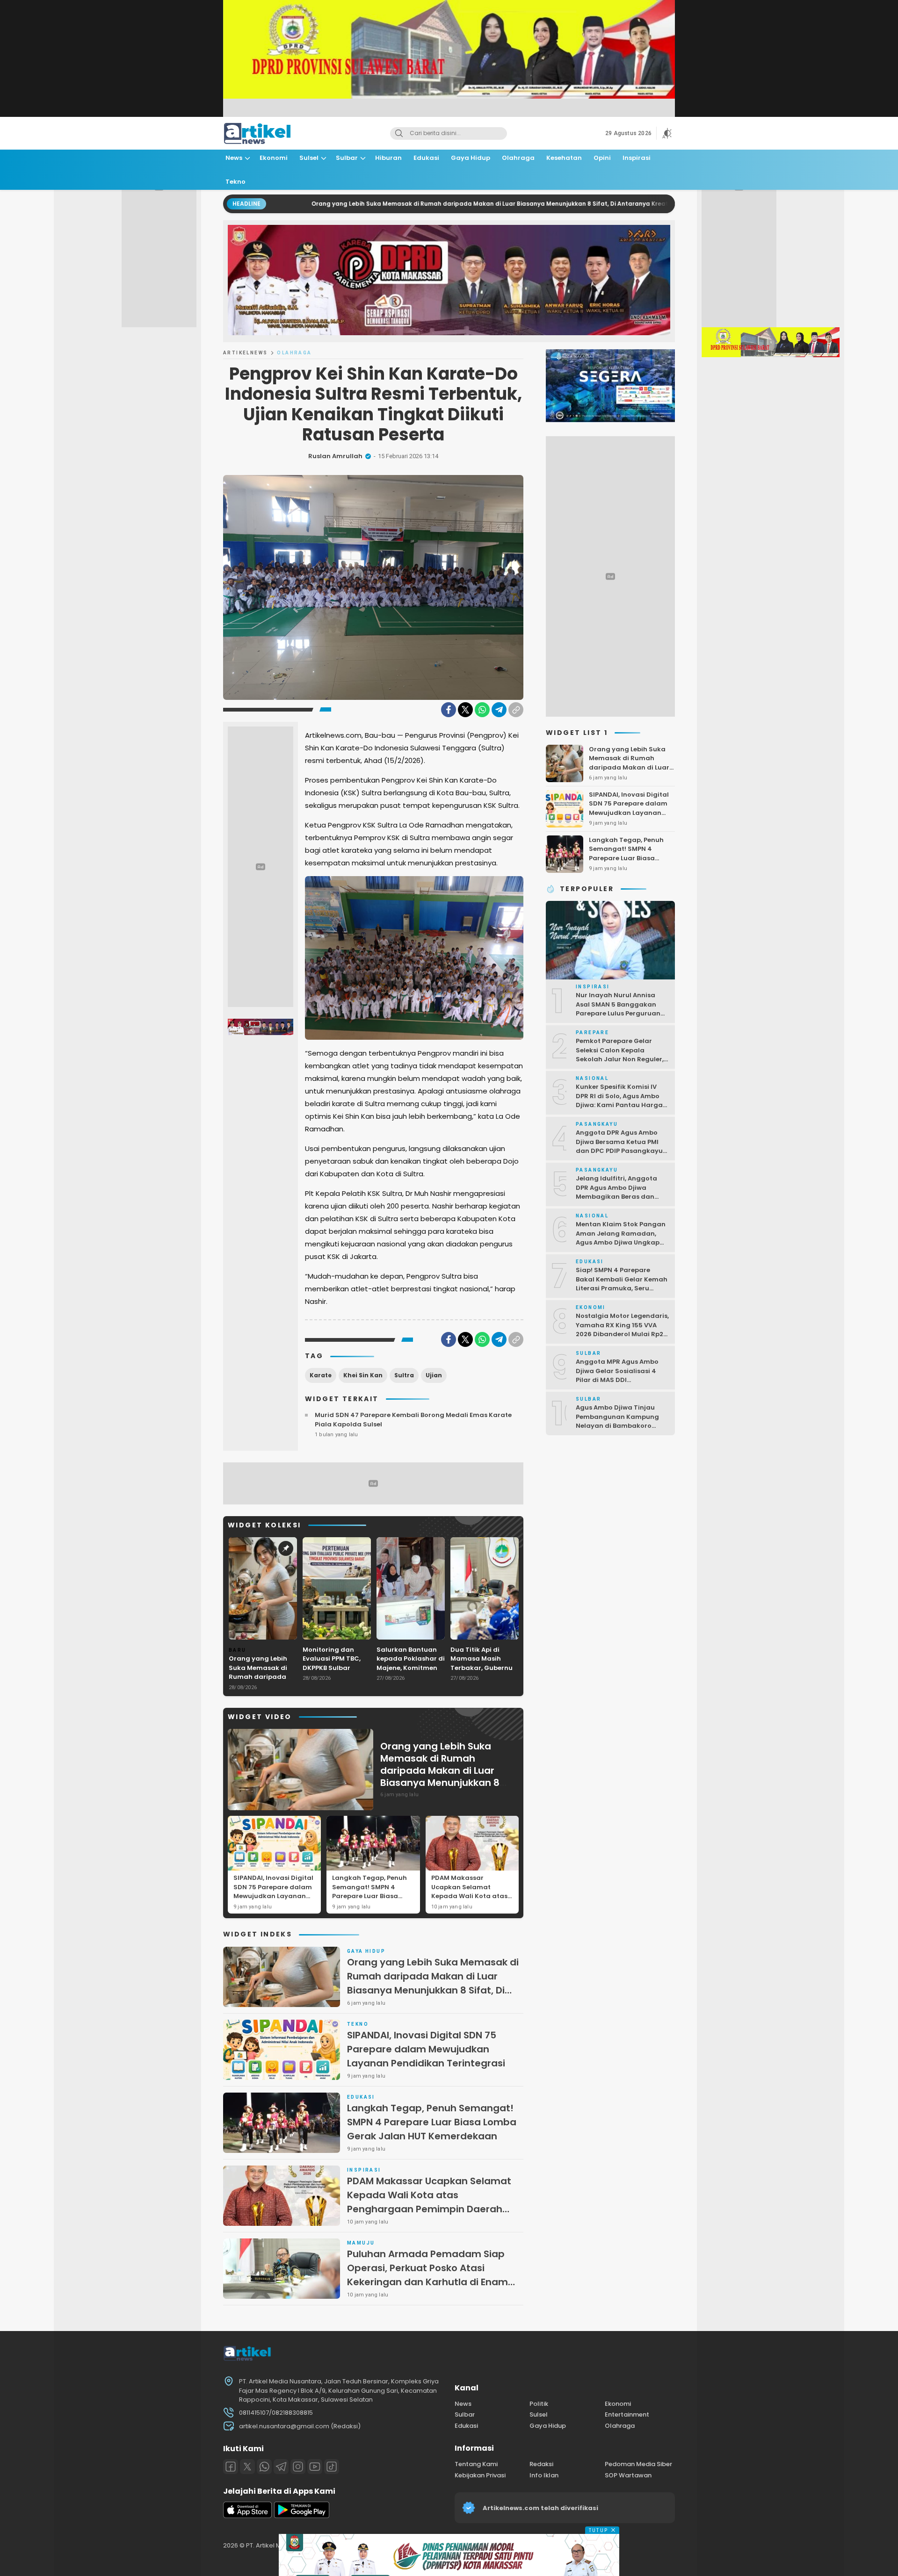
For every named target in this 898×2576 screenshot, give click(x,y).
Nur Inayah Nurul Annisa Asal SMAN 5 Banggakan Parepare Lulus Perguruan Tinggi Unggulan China (618, 1009)
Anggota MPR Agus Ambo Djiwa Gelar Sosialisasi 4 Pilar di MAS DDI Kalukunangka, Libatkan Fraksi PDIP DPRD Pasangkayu (617, 1385)
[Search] (399, 133)
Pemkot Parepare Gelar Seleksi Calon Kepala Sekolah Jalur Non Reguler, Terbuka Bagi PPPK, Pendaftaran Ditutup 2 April (621, 1059)
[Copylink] (516, 710)
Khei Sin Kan (363, 1375)
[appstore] (247, 2516)
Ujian (434, 1375)
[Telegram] (499, 710)
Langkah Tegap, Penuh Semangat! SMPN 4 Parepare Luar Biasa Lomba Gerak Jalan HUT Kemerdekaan (372, 1896)
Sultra (404, 1375)
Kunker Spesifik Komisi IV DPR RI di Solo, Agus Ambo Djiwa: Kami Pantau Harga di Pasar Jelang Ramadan (619, 1101)
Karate (321, 1375)
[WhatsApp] (482, 710)
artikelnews (245, 353)
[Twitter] (465, 710)
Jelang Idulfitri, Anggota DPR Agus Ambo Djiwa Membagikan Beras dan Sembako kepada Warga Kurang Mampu (617, 1197)
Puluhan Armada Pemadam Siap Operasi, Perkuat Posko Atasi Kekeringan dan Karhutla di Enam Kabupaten (427, 2275)
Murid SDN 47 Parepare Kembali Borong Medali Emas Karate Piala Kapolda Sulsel (413, 1420)
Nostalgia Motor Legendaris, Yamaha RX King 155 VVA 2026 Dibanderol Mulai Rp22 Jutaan (622, 1330)
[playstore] (302, 2516)
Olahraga (294, 353)
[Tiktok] (332, 2467)
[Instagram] (298, 2467)
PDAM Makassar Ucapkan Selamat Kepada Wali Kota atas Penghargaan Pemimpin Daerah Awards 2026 (471, 1896)
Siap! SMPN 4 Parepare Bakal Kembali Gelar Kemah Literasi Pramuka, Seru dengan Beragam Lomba (622, 1284)
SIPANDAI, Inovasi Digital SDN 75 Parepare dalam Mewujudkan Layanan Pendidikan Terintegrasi (273, 1892)
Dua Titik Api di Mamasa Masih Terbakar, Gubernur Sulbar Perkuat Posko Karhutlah (483, 1668)
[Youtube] (315, 2467)
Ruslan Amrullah (335, 456)
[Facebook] (449, 710)
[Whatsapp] (264, 2467)
